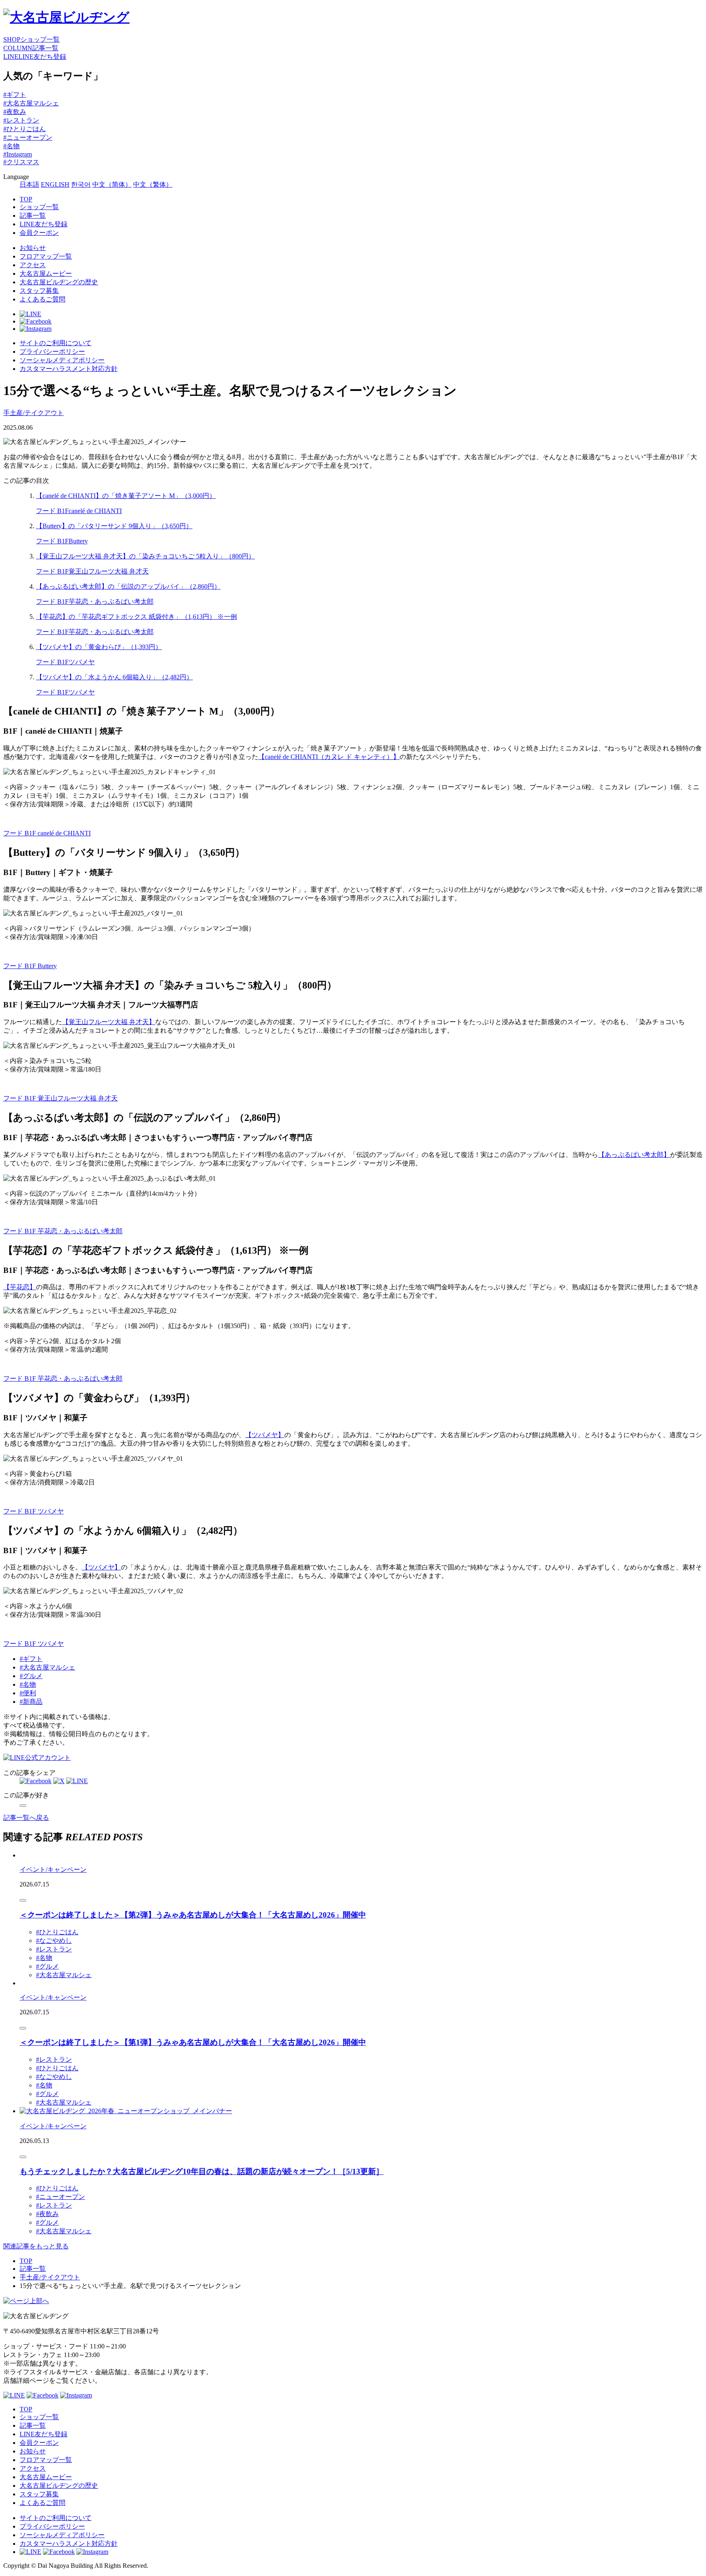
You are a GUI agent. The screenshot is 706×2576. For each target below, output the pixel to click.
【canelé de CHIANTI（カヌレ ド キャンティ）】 (329, 757)
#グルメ (31, 1676)
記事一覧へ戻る (26, 1818)
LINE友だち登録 (44, 224)
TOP (26, 199)
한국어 (81, 184)
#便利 (28, 1693)
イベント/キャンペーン (53, 1869)
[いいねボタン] (23, 1806)
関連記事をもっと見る (36, 2246)
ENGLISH (55, 184)
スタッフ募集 (39, 291)
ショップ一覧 (39, 207)
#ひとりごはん (25, 129)
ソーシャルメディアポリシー (62, 360)
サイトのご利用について (56, 343)
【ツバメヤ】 (265, 1435)
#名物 (11, 146)
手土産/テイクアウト (34, 413)
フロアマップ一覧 (46, 256)
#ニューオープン (28, 137)
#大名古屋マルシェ (31, 103)
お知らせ (33, 248)
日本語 (29, 184)
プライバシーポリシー (52, 352)
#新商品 (31, 1702)
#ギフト (15, 95)
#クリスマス (21, 162)
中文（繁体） (153, 184)
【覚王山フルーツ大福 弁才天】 (109, 1022)
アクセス (33, 265)
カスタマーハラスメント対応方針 (69, 369)
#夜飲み (15, 112)
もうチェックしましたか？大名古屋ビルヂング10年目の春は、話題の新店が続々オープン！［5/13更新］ (202, 2171)
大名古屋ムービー (46, 273)
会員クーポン (39, 233)
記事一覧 (33, 215)
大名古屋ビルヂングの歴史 (59, 282)
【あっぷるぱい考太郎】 (634, 1155)
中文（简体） (112, 184)
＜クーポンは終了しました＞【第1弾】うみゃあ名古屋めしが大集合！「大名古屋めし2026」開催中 (193, 2042)
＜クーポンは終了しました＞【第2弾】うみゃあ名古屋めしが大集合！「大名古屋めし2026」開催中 (193, 1915)
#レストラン (21, 120)
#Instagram (18, 154)
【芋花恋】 (20, 1287)
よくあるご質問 (42, 299)
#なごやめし (54, 1941)
